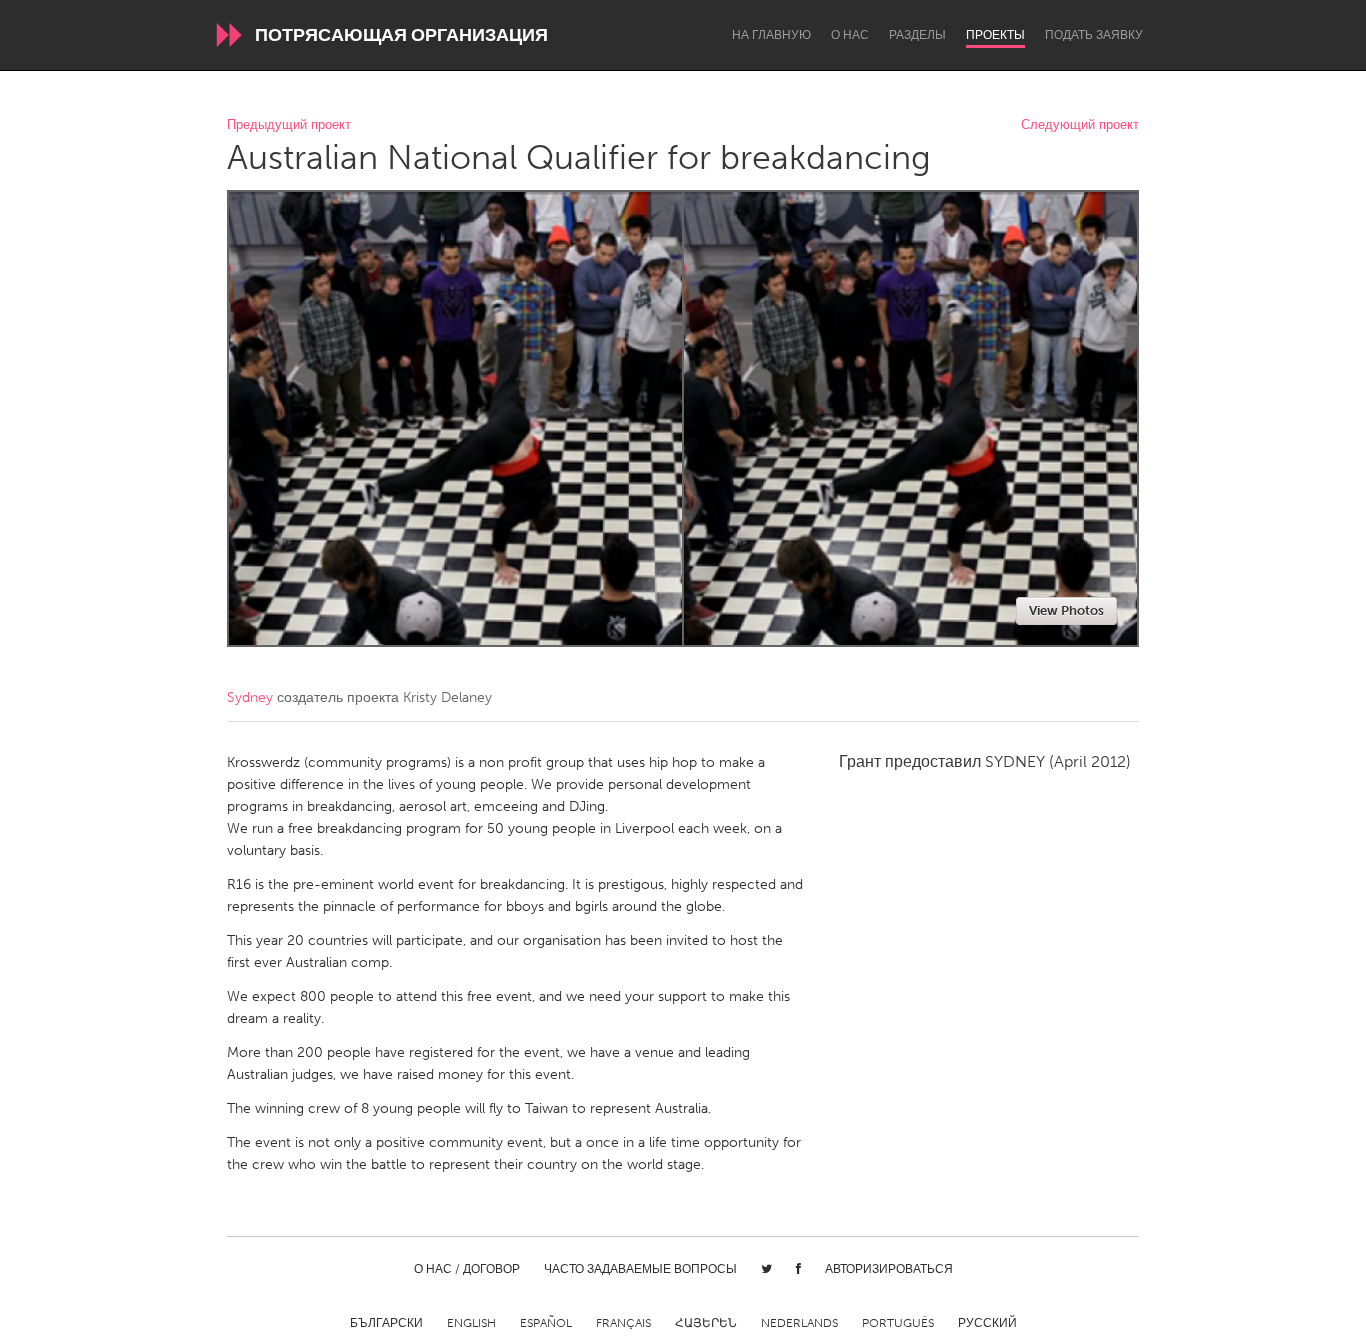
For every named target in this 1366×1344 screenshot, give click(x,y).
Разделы (917, 35)
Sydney (250, 697)
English (471, 1323)
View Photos (1066, 610)
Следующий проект (1080, 125)
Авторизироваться (889, 1269)
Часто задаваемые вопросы (640, 1269)
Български (386, 1323)
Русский (987, 1323)
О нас (850, 35)
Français (623, 1323)
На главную (771, 35)
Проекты (995, 35)
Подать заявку (1094, 35)
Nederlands (799, 1323)
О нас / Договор (467, 1269)
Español (546, 1323)
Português (898, 1323)
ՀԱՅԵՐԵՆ (706, 1323)
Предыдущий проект (289, 125)
